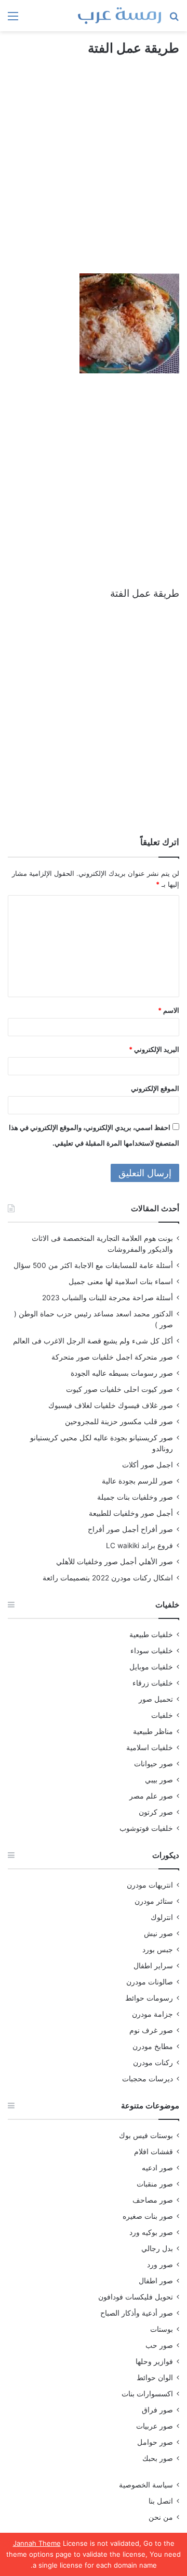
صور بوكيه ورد (151, 2232)
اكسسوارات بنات (147, 2394)
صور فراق (157, 2410)
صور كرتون (156, 1812)
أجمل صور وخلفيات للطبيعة (131, 1513)
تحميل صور (156, 1699)
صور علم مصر (151, 1796)
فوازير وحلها (154, 2361)
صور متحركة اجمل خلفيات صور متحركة (112, 1357)
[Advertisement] (94, 174)
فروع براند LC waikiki (139, 1545)
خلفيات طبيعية (151, 1635)
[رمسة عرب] (119, 16)
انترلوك (162, 1917)
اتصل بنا (161, 2501)
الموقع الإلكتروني (155, 1088)
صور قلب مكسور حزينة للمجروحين (119, 1422)
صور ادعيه (157, 2168)
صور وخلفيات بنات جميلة (135, 1497)
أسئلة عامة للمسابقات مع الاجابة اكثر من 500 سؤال (93, 1265)
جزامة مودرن (152, 2014)
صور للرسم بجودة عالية (137, 1481)
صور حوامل (155, 2442)
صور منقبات (155, 2184)
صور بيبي (159, 1780)
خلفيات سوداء (152, 1651)
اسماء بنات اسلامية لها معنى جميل (121, 1281)
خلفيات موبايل (151, 1667)
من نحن (161, 2517)
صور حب (159, 2345)
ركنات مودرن (153, 2063)
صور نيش (158, 1933)
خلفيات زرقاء (153, 1683)
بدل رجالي (157, 2248)
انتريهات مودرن (150, 1885)
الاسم (169, 1010)
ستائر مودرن (154, 1901)
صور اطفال (156, 2281)
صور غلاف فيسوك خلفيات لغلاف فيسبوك (111, 1405)
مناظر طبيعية (153, 1731)
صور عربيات (155, 2426)
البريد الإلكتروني (154, 1049)
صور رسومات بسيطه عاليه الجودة (122, 1373)
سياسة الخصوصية (146, 2485)
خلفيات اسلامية (150, 1748)
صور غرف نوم (151, 2030)
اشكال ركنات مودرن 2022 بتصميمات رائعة (108, 1578)
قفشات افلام (153, 2152)
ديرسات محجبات (148, 2079)
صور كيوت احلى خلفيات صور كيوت (119, 1389)
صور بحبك (158, 2458)
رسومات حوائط (149, 1998)
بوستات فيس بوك (146, 2135)
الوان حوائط (155, 2378)
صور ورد (160, 2265)
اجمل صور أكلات (148, 1465)
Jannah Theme (37, 2543)
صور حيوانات (153, 1764)
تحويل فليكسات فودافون (136, 2297)
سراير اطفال (153, 1966)
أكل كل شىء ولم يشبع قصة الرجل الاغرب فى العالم (93, 1341)
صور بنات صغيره (148, 2216)
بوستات (162, 2329)
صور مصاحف (153, 2200)
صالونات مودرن (150, 1982)
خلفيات (162, 1715)
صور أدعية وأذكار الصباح (137, 2313)
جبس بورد (158, 1950)
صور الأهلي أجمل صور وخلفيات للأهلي (115, 1562)
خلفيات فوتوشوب (146, 1828)
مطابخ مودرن (153, 2046)
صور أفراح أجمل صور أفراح (130, 1529)
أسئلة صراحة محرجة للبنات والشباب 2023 (108, 1298)
